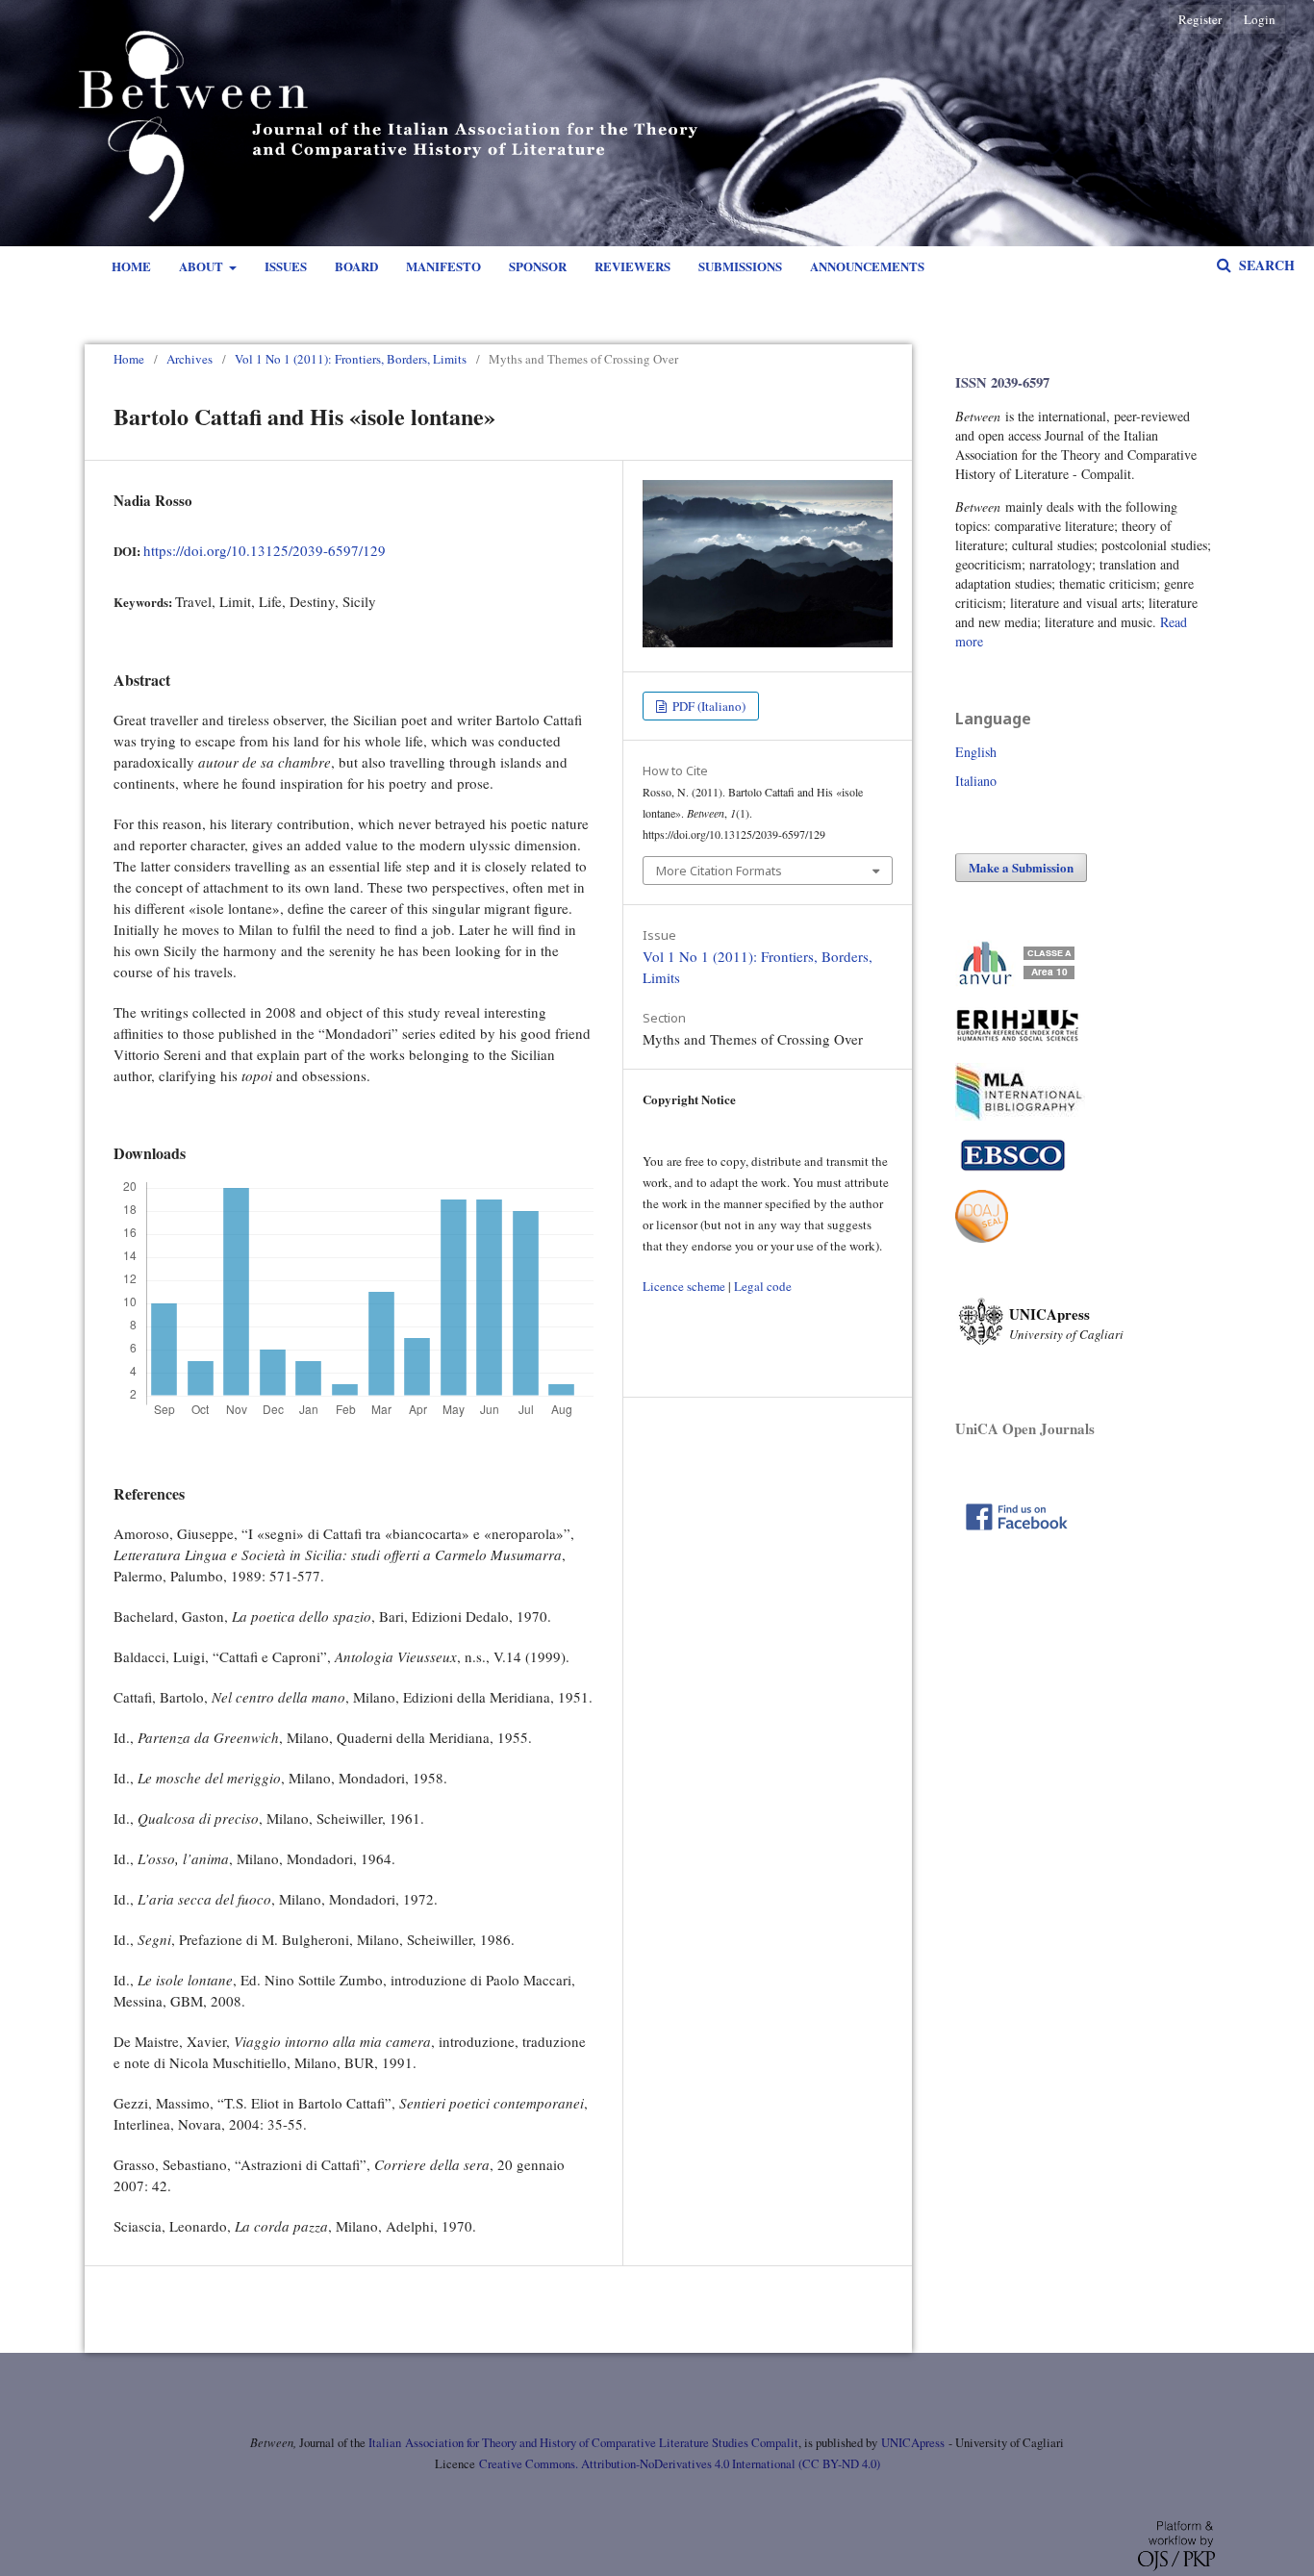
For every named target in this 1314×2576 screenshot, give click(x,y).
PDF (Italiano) (708, 706)
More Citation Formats (719, 871)
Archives (190, 359)
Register (1200, 19)
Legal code (763, 1286)
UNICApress (913, 2443)
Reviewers (632, 266)
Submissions (740, 266)
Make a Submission (1021, 867)
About (202, 266)
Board (356, 266)
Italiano (976, 781)
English (976, 752)
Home (131, 266)
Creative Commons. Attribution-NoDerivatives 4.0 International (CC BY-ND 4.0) (680, 2464)
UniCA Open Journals (1025, 1428)
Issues (286, 266)
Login (1260, 19)
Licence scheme (684, 1286)
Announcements (867, 266)
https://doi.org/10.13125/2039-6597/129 (265, 550)
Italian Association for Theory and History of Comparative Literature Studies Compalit (582, 2443)
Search (1265, 265)
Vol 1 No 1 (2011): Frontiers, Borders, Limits (351, 359)
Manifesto (443, 266)
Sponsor (538, 266)
